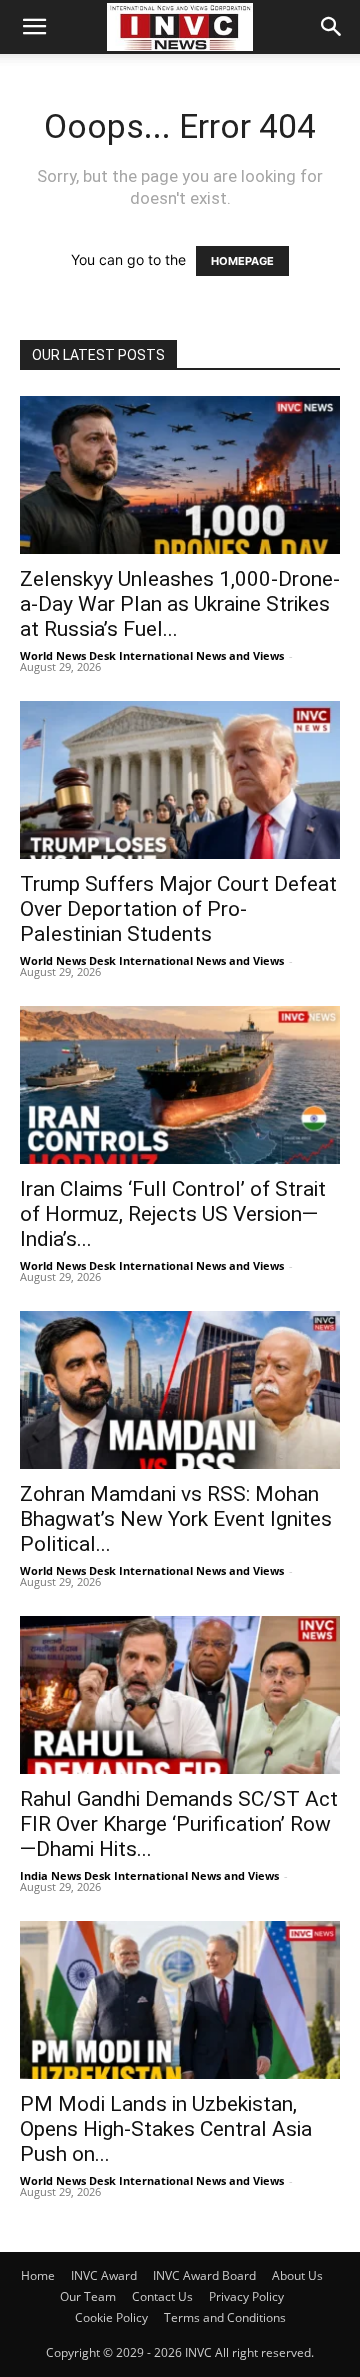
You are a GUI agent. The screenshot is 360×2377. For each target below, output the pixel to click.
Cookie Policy (111, 2317)
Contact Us (162, 2296)
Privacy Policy (246, 2296)
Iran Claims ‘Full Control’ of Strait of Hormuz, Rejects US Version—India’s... (173, 1214)
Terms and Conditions (225, 2317)
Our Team (88, 2296)
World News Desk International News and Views (152, 655)
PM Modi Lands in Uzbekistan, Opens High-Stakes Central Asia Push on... (166, 2129)
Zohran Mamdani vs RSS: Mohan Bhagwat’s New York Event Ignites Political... (176, 1519)
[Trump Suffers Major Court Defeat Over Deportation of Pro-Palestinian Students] (180, 780)
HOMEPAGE (242, 261)
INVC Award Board (204, 2275)
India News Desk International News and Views (149, 1875)
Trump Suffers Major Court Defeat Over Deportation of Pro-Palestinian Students (178, 909)
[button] (34, 27)
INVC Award (104, 2275)
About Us (297, 2275)
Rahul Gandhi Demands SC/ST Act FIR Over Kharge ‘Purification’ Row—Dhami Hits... (179, 1824)
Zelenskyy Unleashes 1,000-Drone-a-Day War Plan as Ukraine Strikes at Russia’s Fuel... (180, 604)
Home (38, 2275)
